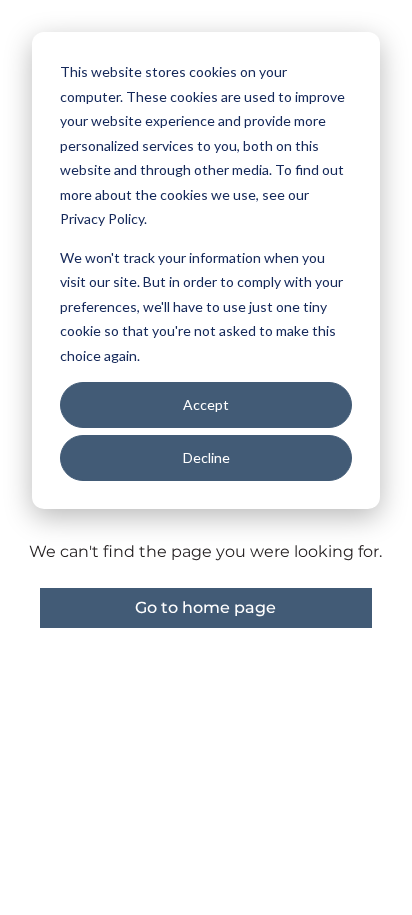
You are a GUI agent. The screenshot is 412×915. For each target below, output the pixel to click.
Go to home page (205, 607)
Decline (206, 457)
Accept (206, 404)
